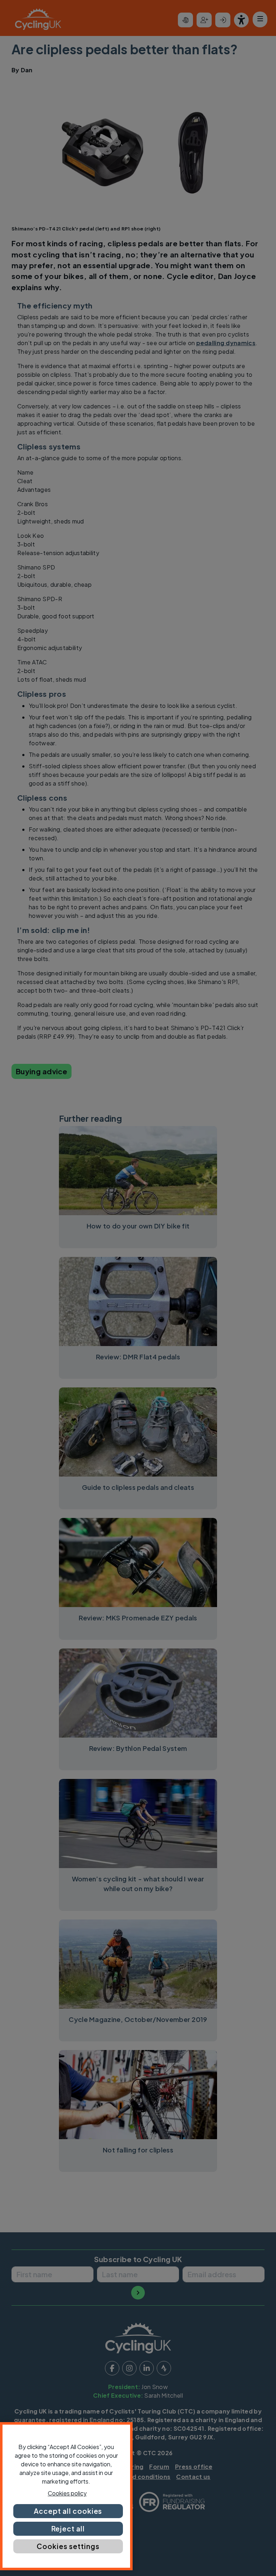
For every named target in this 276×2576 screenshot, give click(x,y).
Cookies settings (68, 2546)
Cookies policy (67, 2493)
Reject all (68, 2529)
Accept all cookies (68, 2511)
